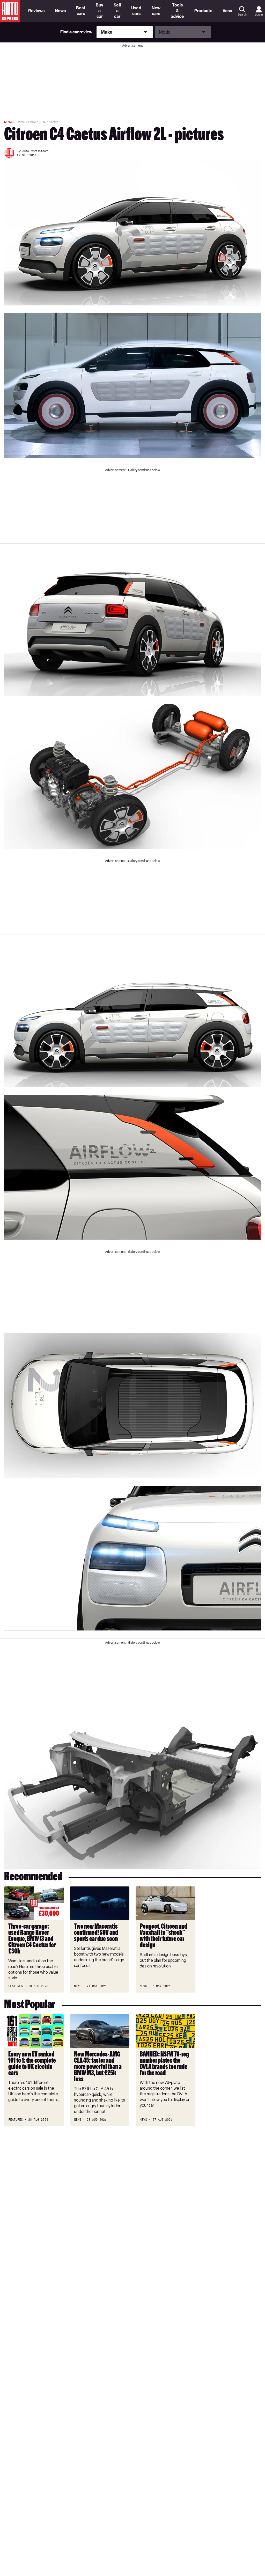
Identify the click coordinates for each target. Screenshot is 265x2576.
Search (242, 14)
